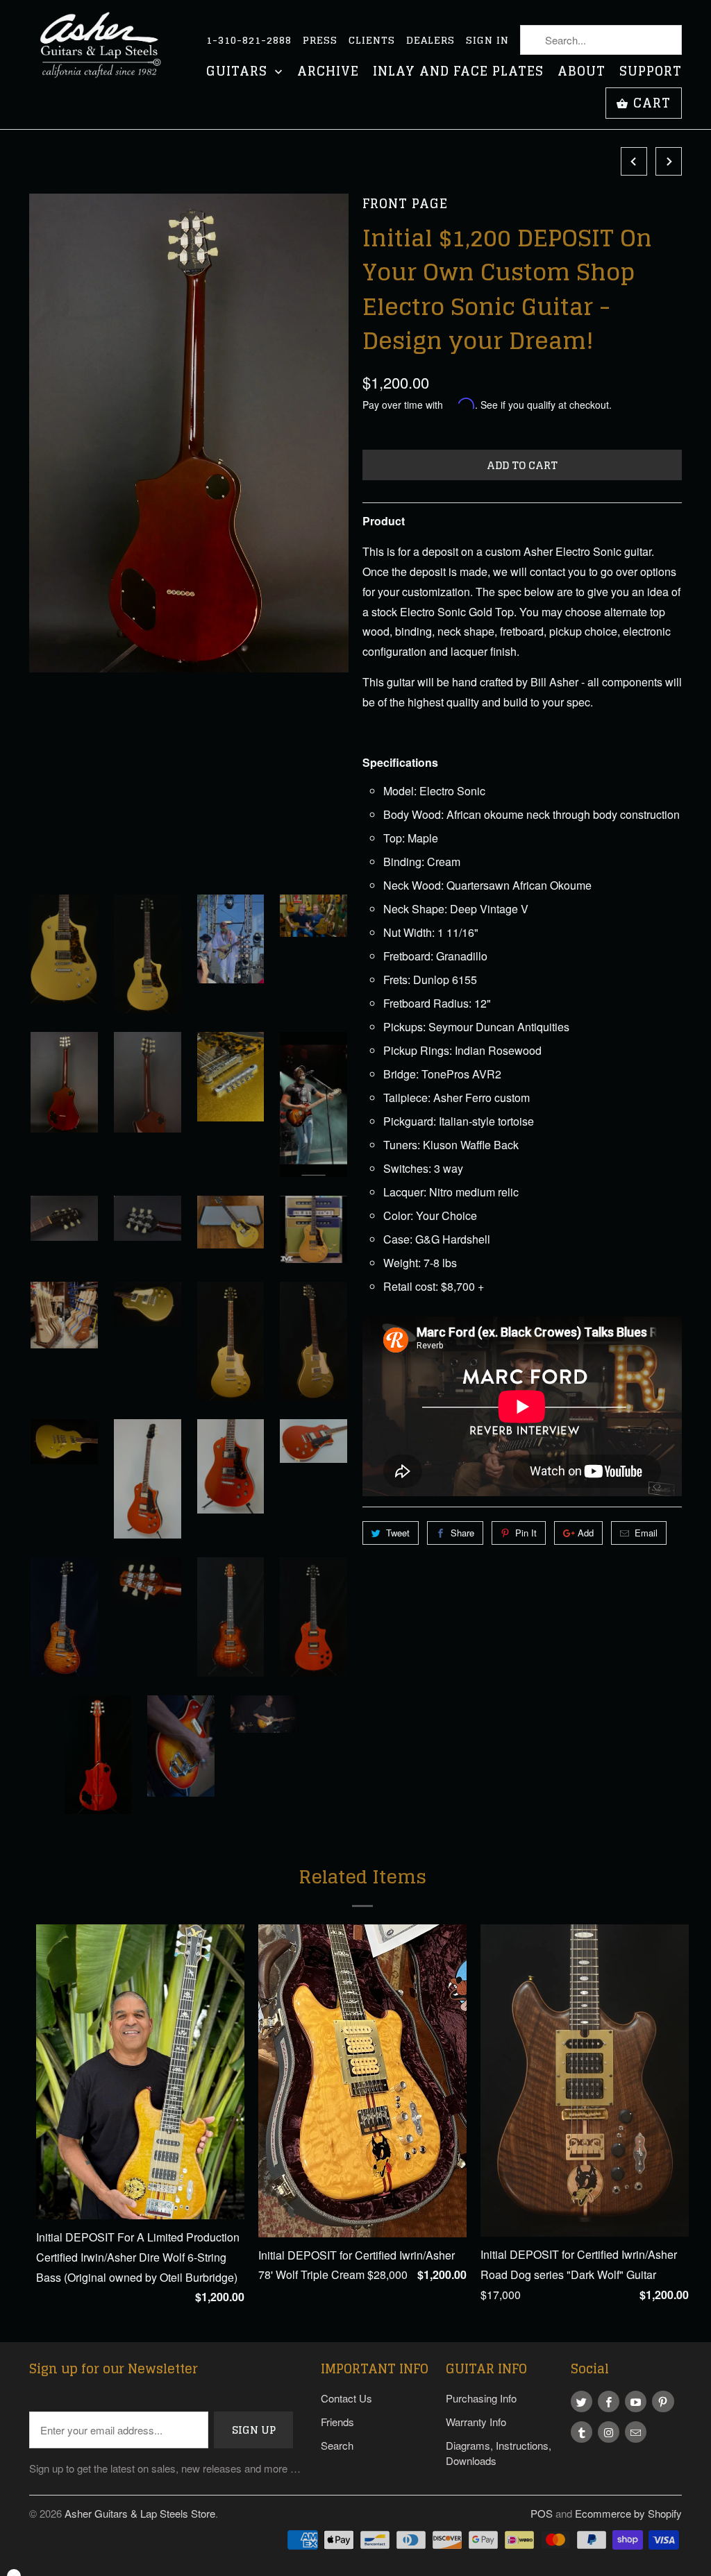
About (582, 73)
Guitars (239, 73)
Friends (337, 2422)
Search (337, 2445)
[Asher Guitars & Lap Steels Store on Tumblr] (582, 2432)
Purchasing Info (481, 2398)
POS (542, 2513)
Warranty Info (476, 2422)
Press (320, 40)
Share (462, 1533)
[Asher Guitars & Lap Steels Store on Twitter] (582, 2401)
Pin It (526, 1533)
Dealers (430, 40)
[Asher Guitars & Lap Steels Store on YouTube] (636, 2401)
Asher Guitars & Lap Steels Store (140, 2513)
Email (646, 1533)
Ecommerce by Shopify (628, 2513)
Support (651, 73)
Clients (372, 40)
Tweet (398, 1533)
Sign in (487, 40)
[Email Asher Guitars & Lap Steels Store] (636, 2432)
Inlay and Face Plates (458, 73)
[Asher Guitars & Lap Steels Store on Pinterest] (663, 2401)
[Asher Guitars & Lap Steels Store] (106, 53)
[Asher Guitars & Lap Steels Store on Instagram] (609, 2432)
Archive (328, 73)
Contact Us (346, 2398)
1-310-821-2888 (249, 40)
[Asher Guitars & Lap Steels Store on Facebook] (609, 2401)
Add (586, 1533)
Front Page (405, 204)
